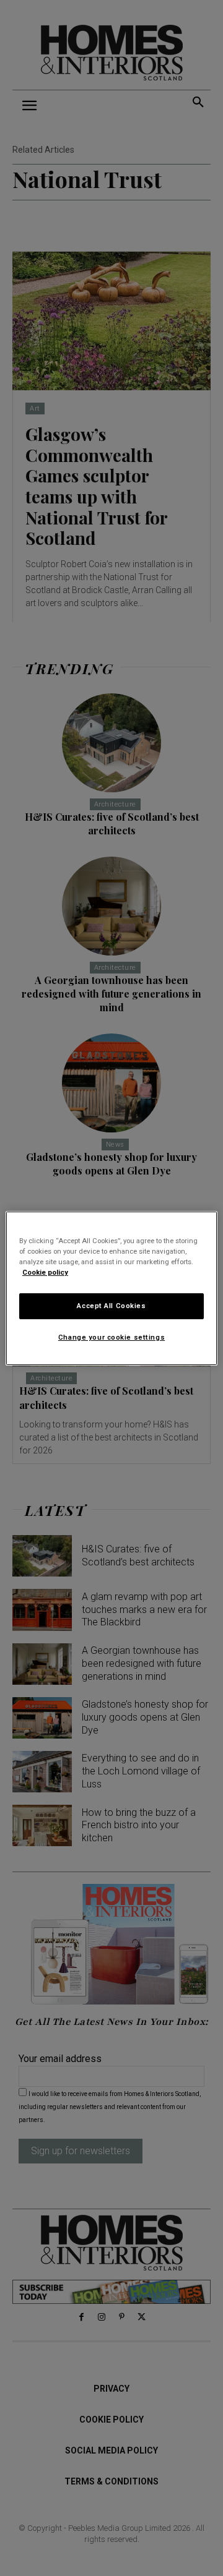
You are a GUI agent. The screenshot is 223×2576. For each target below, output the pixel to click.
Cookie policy (45, 1272)
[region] (111, 1288)
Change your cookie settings (111, 1337)
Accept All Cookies (111, 1306)
